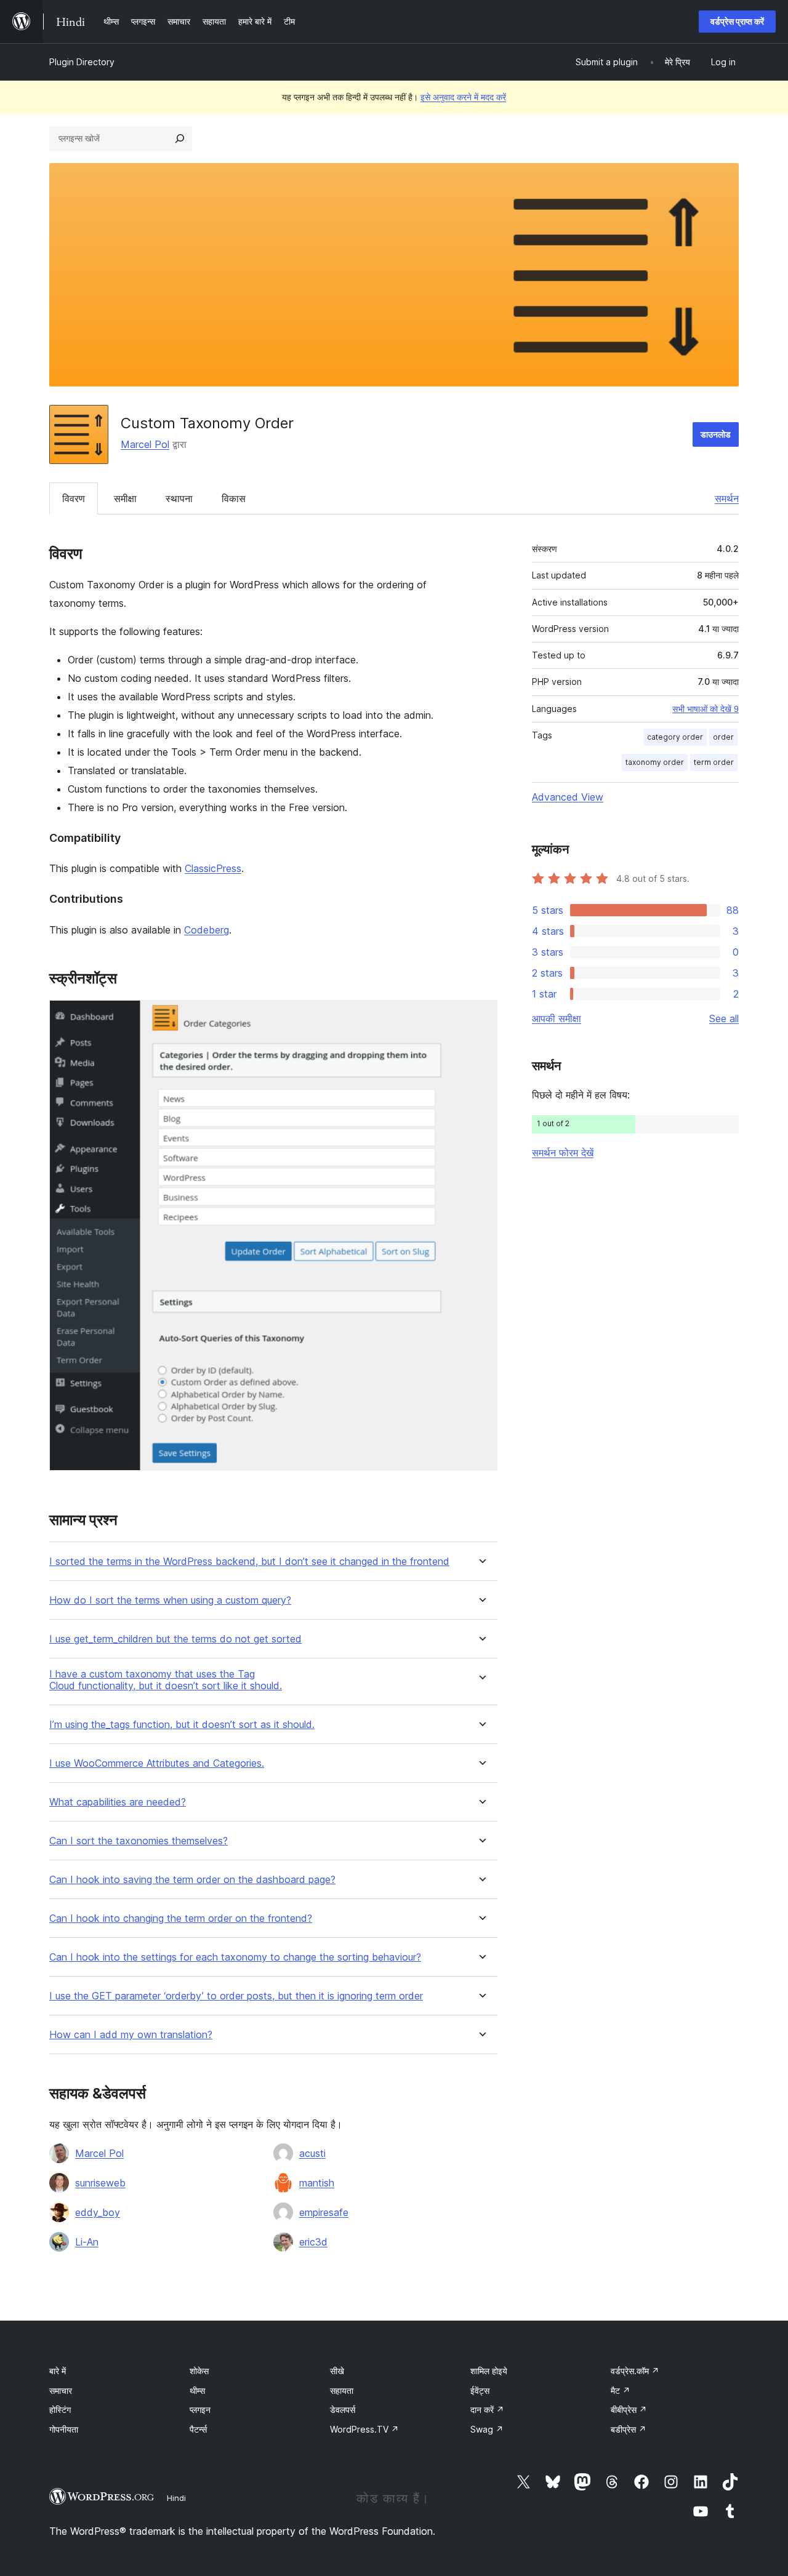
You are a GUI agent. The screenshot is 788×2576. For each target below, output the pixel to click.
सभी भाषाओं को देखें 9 (706, 709)
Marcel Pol (145, 444)
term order (714, 762)
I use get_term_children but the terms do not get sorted (175, 1639)
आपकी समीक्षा (557, 1018)
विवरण (74, 498)
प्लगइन (200, 2410)
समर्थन (727, 498)
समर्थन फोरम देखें (563, 1153)
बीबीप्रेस (629, 2410)
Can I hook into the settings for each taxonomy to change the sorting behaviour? (235, 1957)
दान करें (487, 2410)
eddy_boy (98, 2212)
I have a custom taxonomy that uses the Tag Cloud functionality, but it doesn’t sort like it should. (166, 1680)
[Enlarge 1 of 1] (481, 1017)
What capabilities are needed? (118, 1802)
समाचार (61, 2390)
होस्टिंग (60, 2410)
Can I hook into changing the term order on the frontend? (181, 1918)
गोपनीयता (64, 2429)
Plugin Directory (82, 62)
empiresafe (324, 2212)
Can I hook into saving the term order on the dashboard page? (192, 1880)
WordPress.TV (364, 2429)
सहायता (342, 2390)
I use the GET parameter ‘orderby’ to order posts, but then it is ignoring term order (236, 1996)
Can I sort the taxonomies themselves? (139, 1841)
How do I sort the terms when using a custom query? (170, 1600)
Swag (487, 2429)
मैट (621, 2390)
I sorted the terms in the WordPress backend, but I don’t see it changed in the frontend (249, 1562)
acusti (312, 2153)
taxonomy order (655, 762)
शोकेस (199, 2371)
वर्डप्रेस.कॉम (635, 2371)
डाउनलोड (716, 434)
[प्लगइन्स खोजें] (180, 138)
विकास (234, 498)
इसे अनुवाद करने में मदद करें (463, 97)
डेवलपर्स (343, 2410)
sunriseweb (100, 2183)
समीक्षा (125, 498)
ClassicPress (213, 868)
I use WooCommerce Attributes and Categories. (157, 1763)
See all (724, 1018)
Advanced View (568, 797)
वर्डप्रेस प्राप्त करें (737, 21)
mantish (317, 2183)
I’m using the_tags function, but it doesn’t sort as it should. (182, 1725)
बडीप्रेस (629, 2429)
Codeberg (207, 930)
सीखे (337, 2371)
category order (675, 737)
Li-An (87, 2242)
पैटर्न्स (198, 2429)
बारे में (58, 2371)
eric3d (313, 2242)
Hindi (176, 2498)
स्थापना (179, 498)
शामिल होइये (489, 2371)
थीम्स (197, 2390)
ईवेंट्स (480, 2390)
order (723, 737)
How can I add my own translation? (131, 2035)
